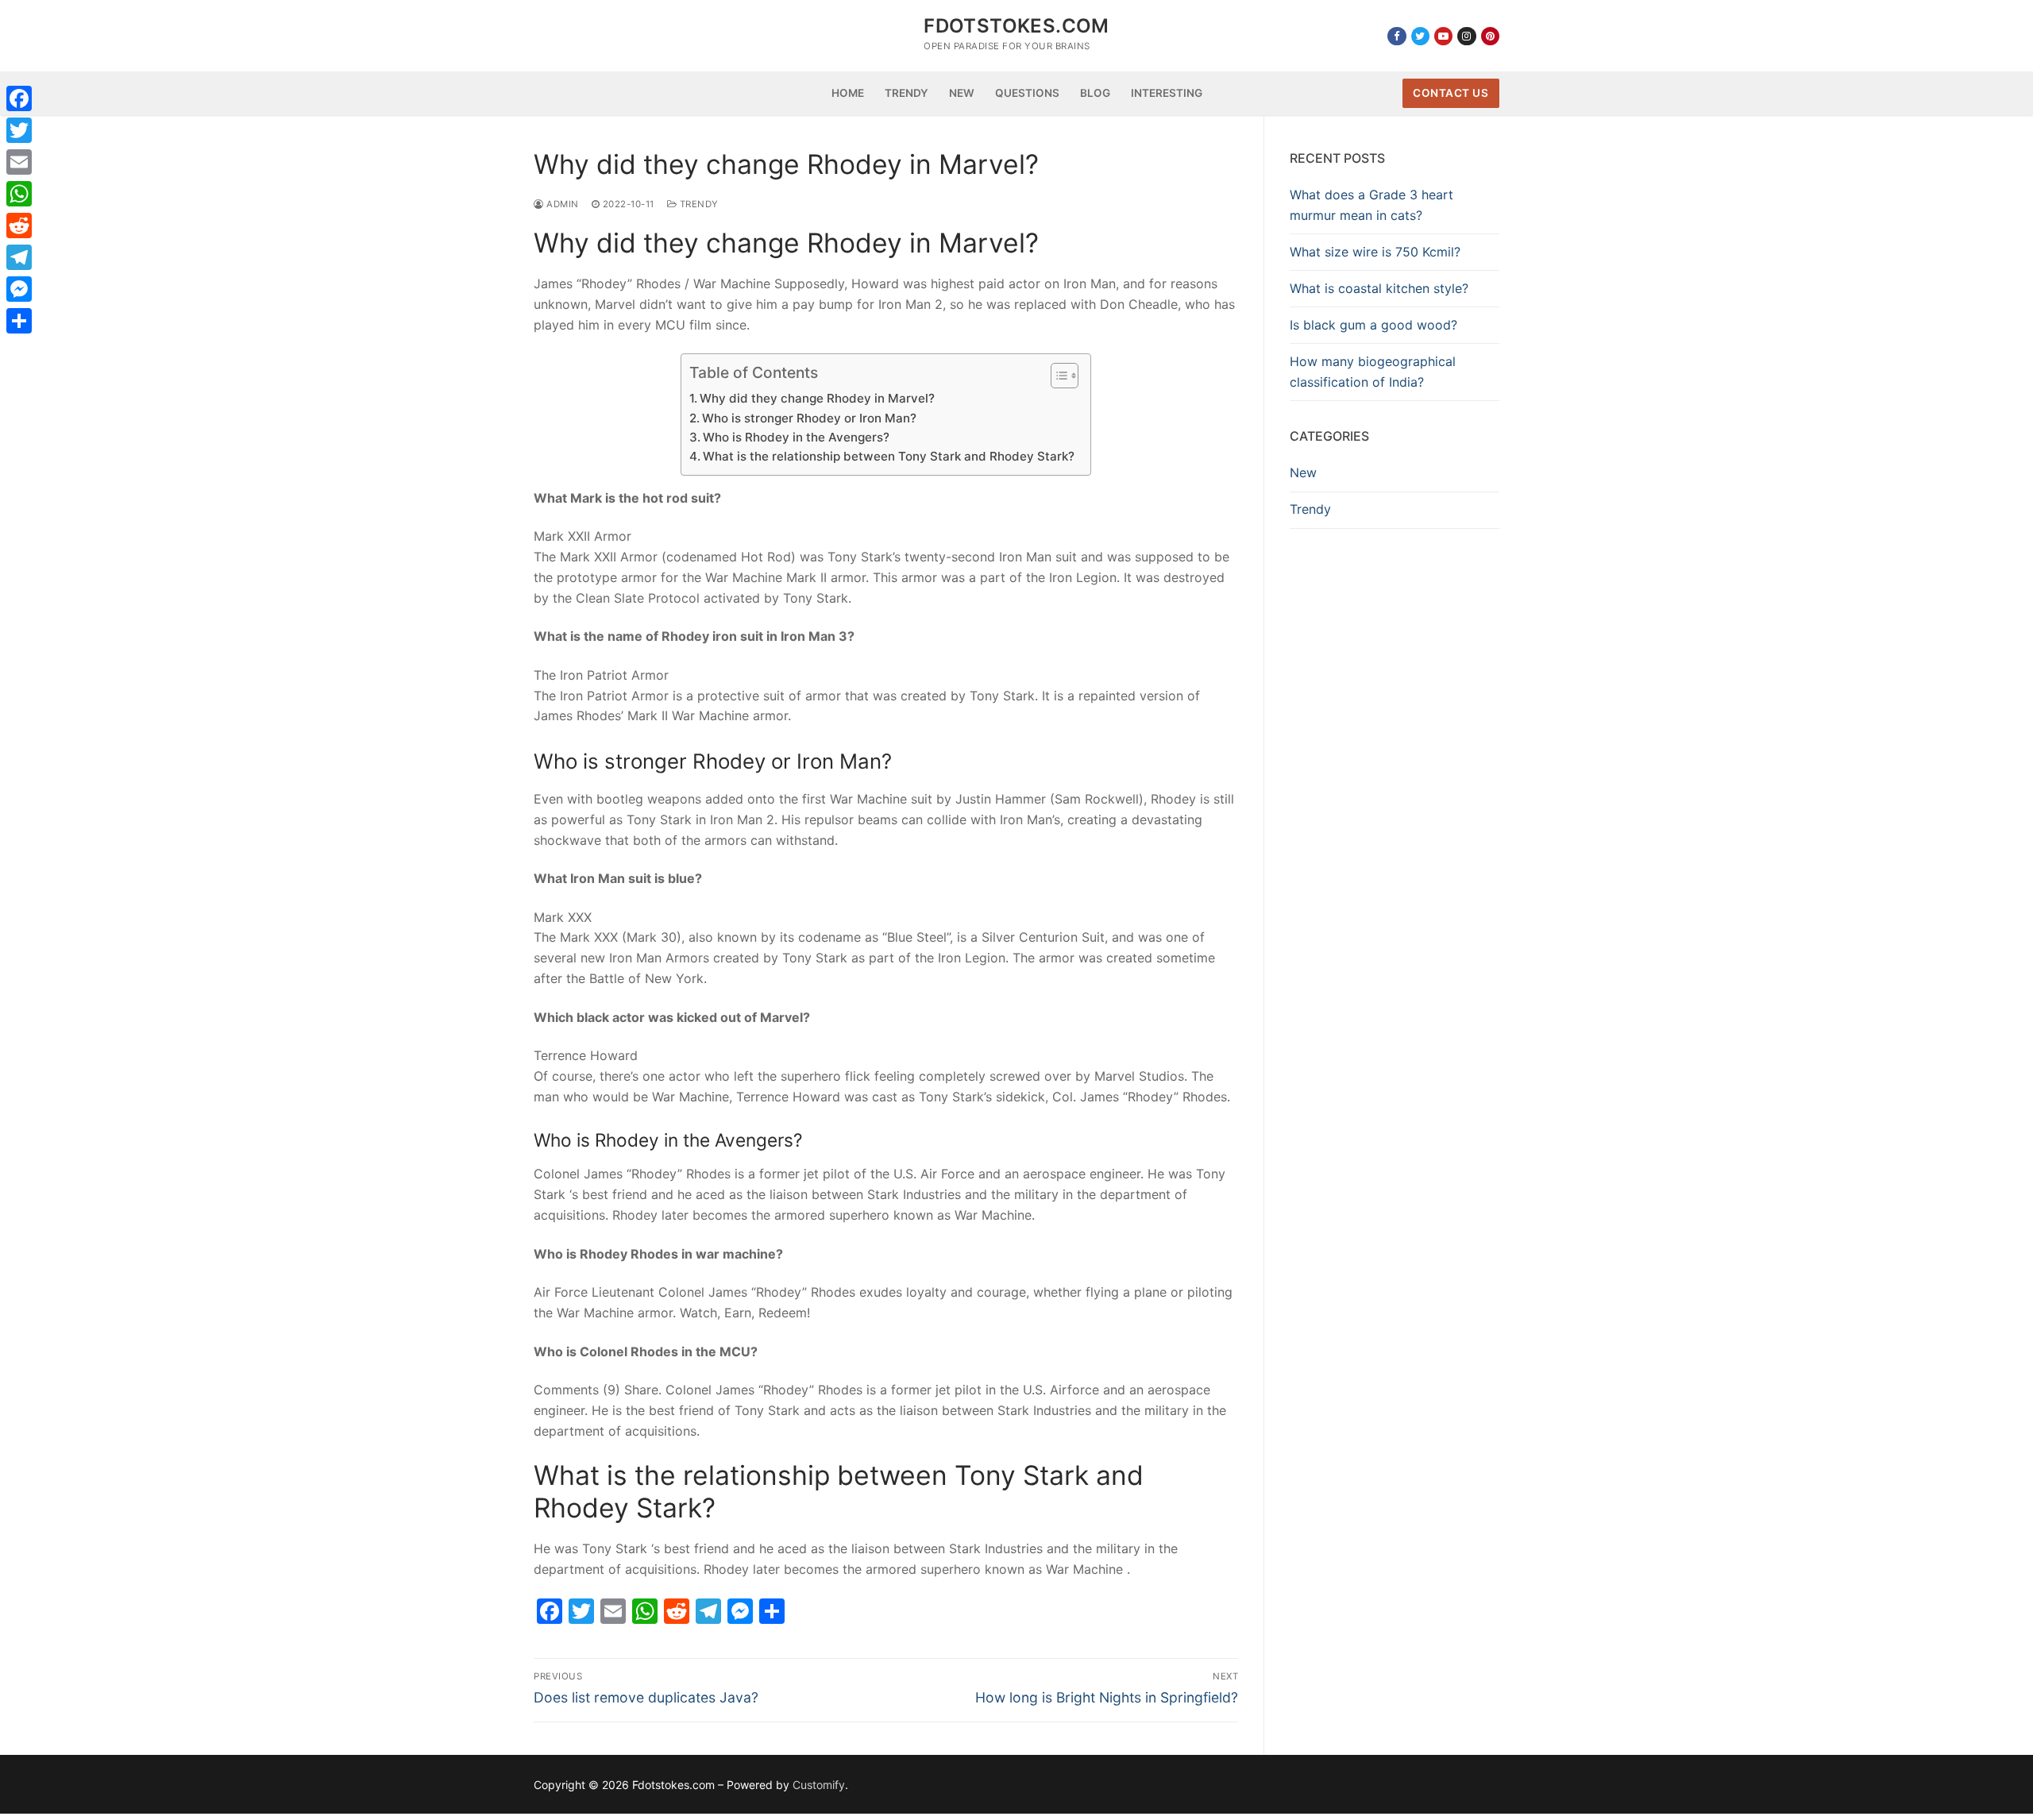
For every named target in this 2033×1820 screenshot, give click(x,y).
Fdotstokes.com (1016, 26)
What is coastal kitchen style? (1379, 288)
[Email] (19, 162)
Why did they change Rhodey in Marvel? (817, 398)
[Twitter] (1420, 36)
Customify (819, 1785)
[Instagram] (1466, 36)
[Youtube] (1443, 36)
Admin (561, 204)
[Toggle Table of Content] (1057, 376)
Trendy (698, 204)
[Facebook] (1396, 36)
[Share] (19, 321)
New (1303, 472)
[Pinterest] (1490, 36)
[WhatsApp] (19, 194)
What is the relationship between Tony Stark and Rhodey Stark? (889, 456)
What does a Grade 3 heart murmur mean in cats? (1371, 205)
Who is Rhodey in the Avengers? (796, 437)
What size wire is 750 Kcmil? (1375, 252)
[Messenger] (19, 289)
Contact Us (1450, 93)
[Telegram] (19, 257)
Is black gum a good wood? (1373, 325)
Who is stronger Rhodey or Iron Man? (809, 418)
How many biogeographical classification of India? (1373, 372)
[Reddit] (19, 226)
